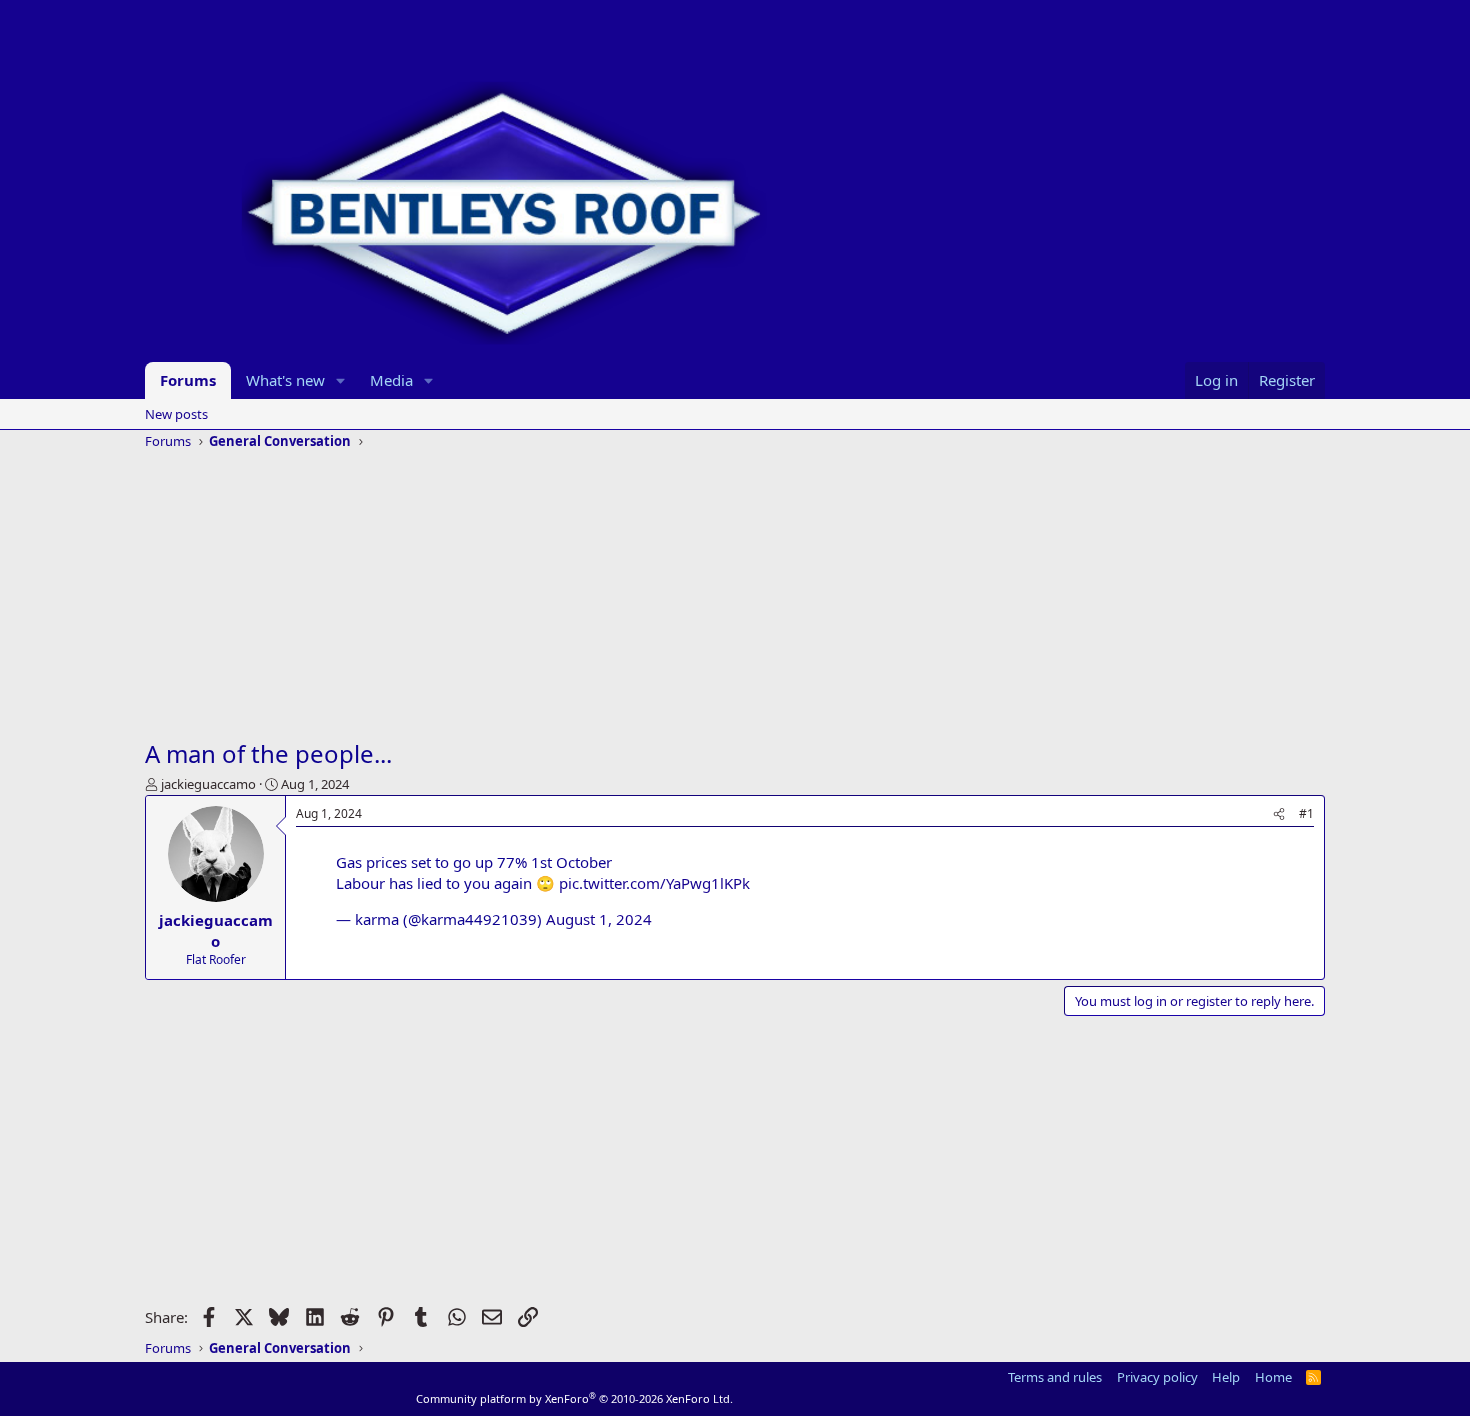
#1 (1306, 813)
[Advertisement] (735, 597)
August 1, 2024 (599, 919)
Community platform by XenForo (574, 1398)
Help (1226, 1377)
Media (391, 380)
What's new (285, 380)
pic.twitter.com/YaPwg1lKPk (654, 883)
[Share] (1279, 814)
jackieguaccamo (208, 784)
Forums (188, 380)
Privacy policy (1157, 1377)
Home (1273, 1377)
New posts (176, 414)
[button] (341, 380)
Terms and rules (1055, 1377)
